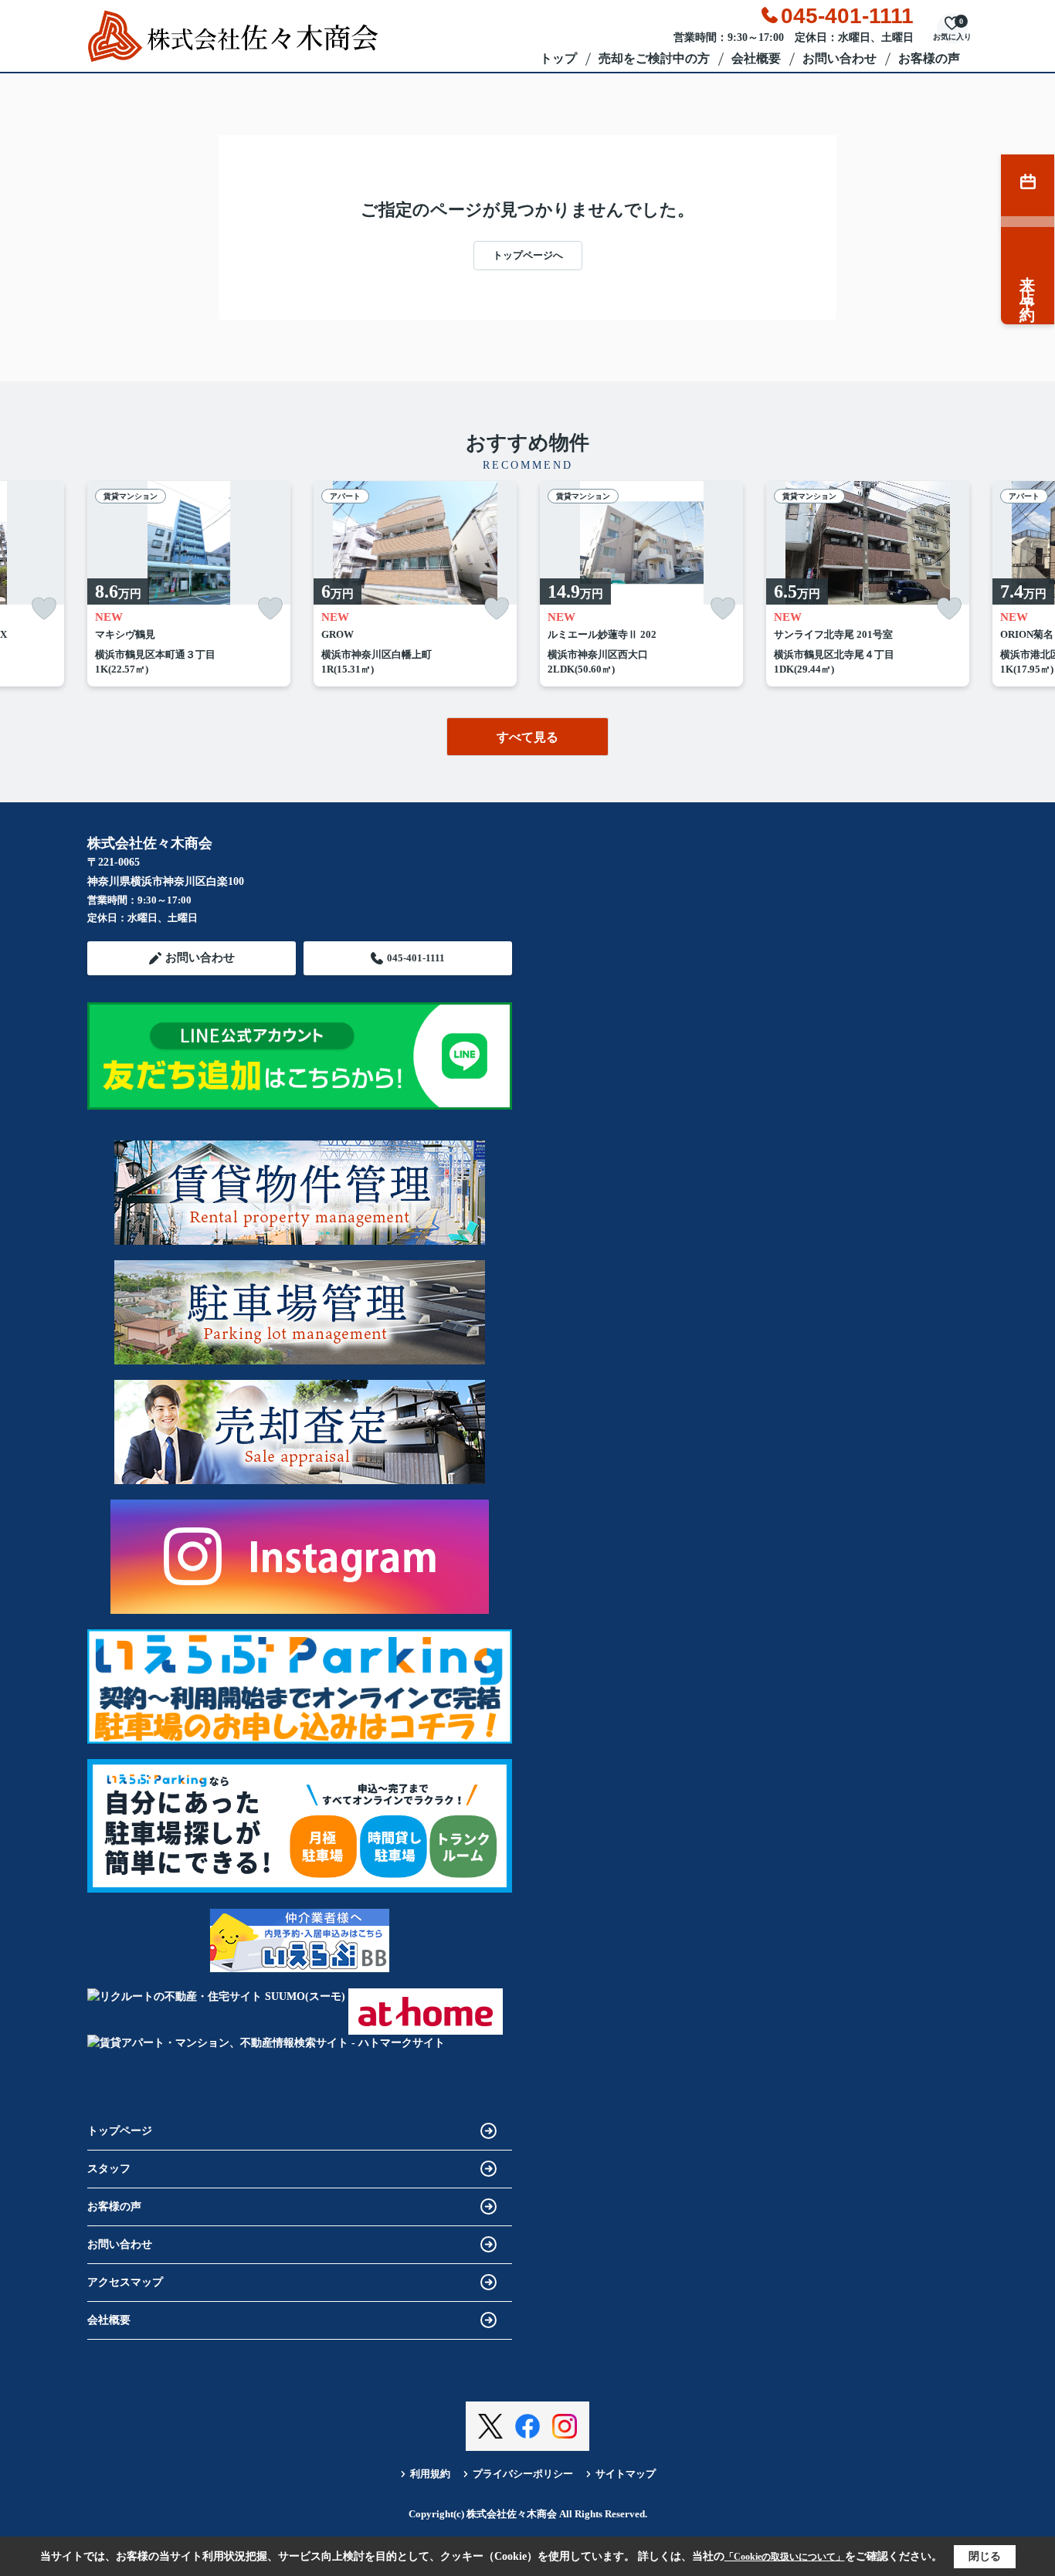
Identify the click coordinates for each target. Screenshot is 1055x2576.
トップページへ (528, 255)
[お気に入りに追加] (44, 609)
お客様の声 (929, 58)
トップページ (120, 2131)
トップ (558, 58)
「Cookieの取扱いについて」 (785, 2557)
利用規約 (430, 2474)
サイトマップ (626, 2474)
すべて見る (527, 737)
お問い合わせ (840, 58)
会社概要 (756, 58)
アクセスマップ (125, 2282)
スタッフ (109, 2169)
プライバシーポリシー (523, 2474)
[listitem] (189, 584)
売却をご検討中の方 (654, 58)
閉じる (985, 2556)
